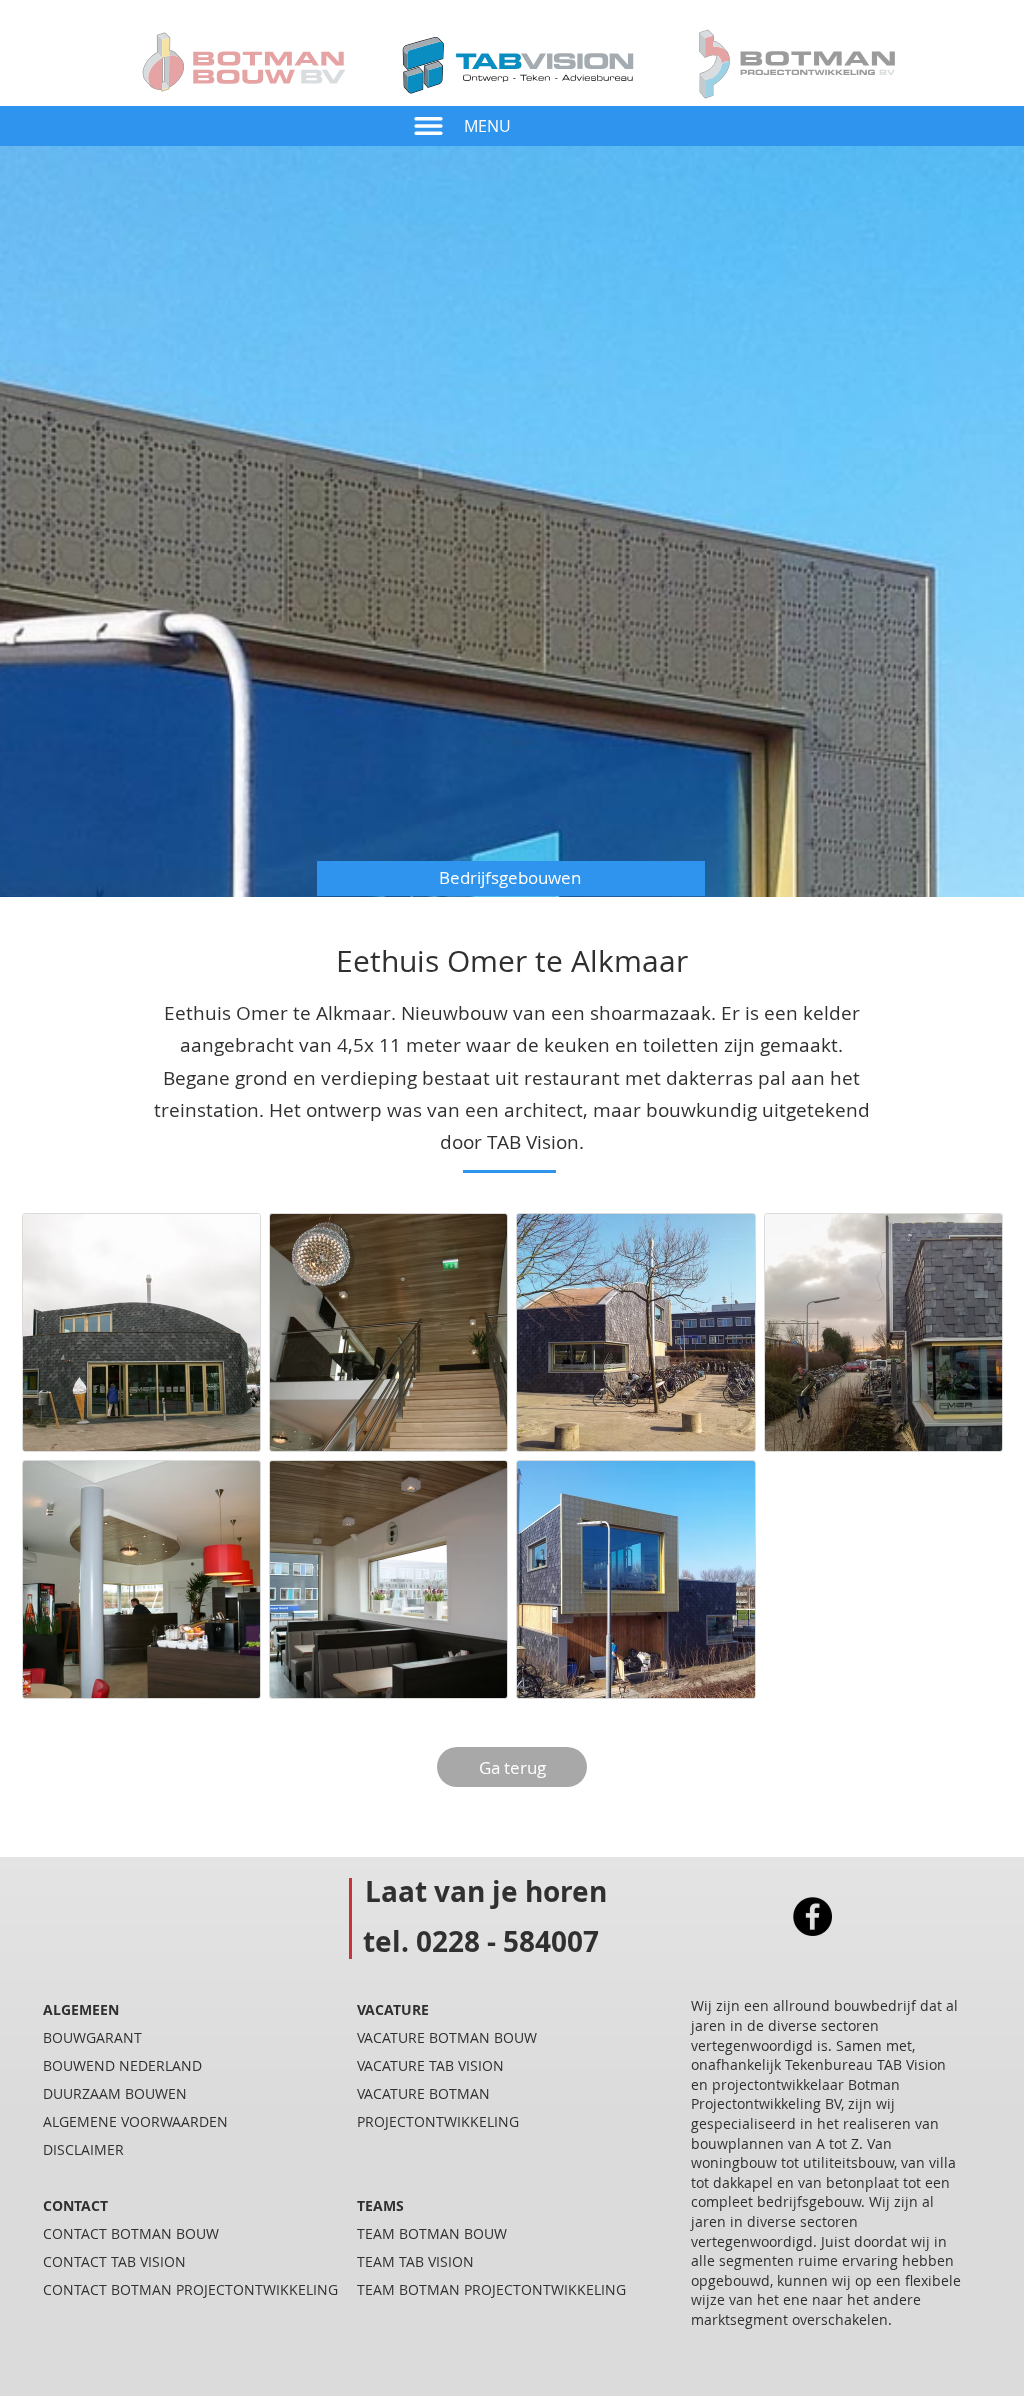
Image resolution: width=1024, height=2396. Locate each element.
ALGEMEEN (81, 2009)
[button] (428, 126)
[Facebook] (812, 1916)
